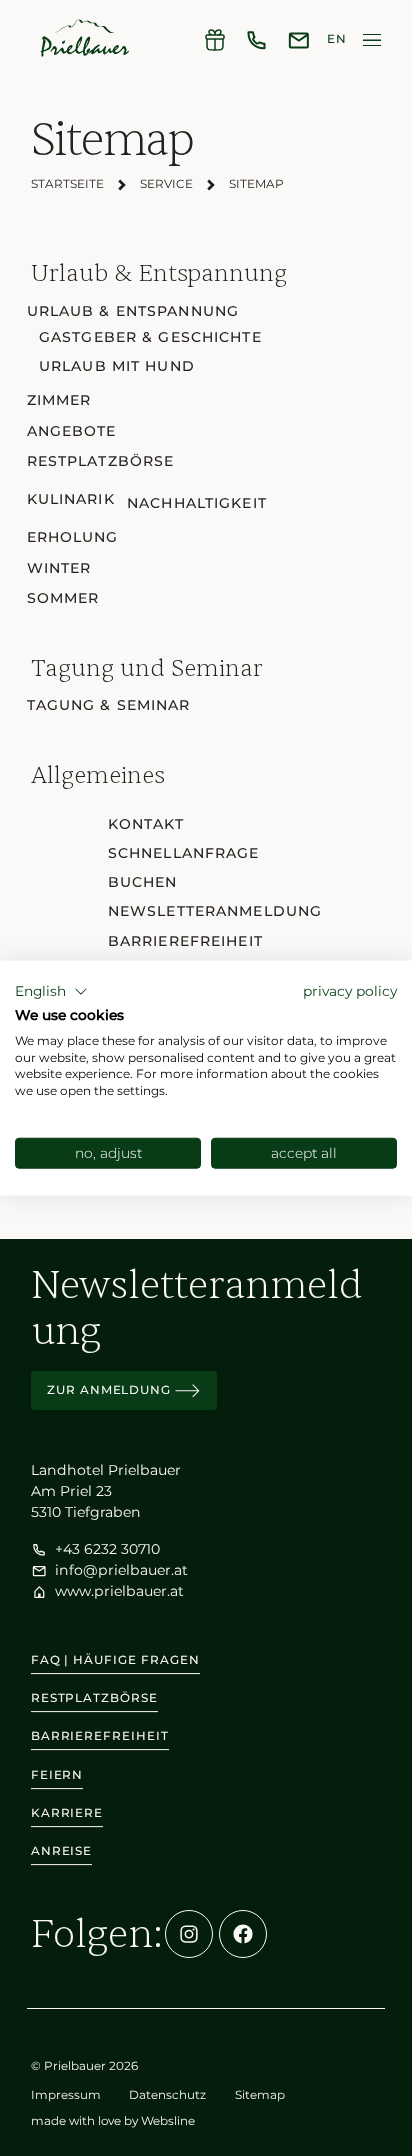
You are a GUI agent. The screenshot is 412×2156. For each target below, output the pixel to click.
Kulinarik (71, 499)
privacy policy (350, 991)
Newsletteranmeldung (215, 911)
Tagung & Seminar (109, 705)
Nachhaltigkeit (197, 503)
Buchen (143, 882)
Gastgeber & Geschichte (150, 337)
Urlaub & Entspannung (133, 311)
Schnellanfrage (184, 853)
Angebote (72, 431)
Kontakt (146, 824)
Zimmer (59, 400)
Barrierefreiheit (185, 941)
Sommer (63, 598)
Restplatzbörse (101, 461)
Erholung (73, 537)
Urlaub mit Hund (117, 366)
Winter (59, 568)
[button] (51, 992)
